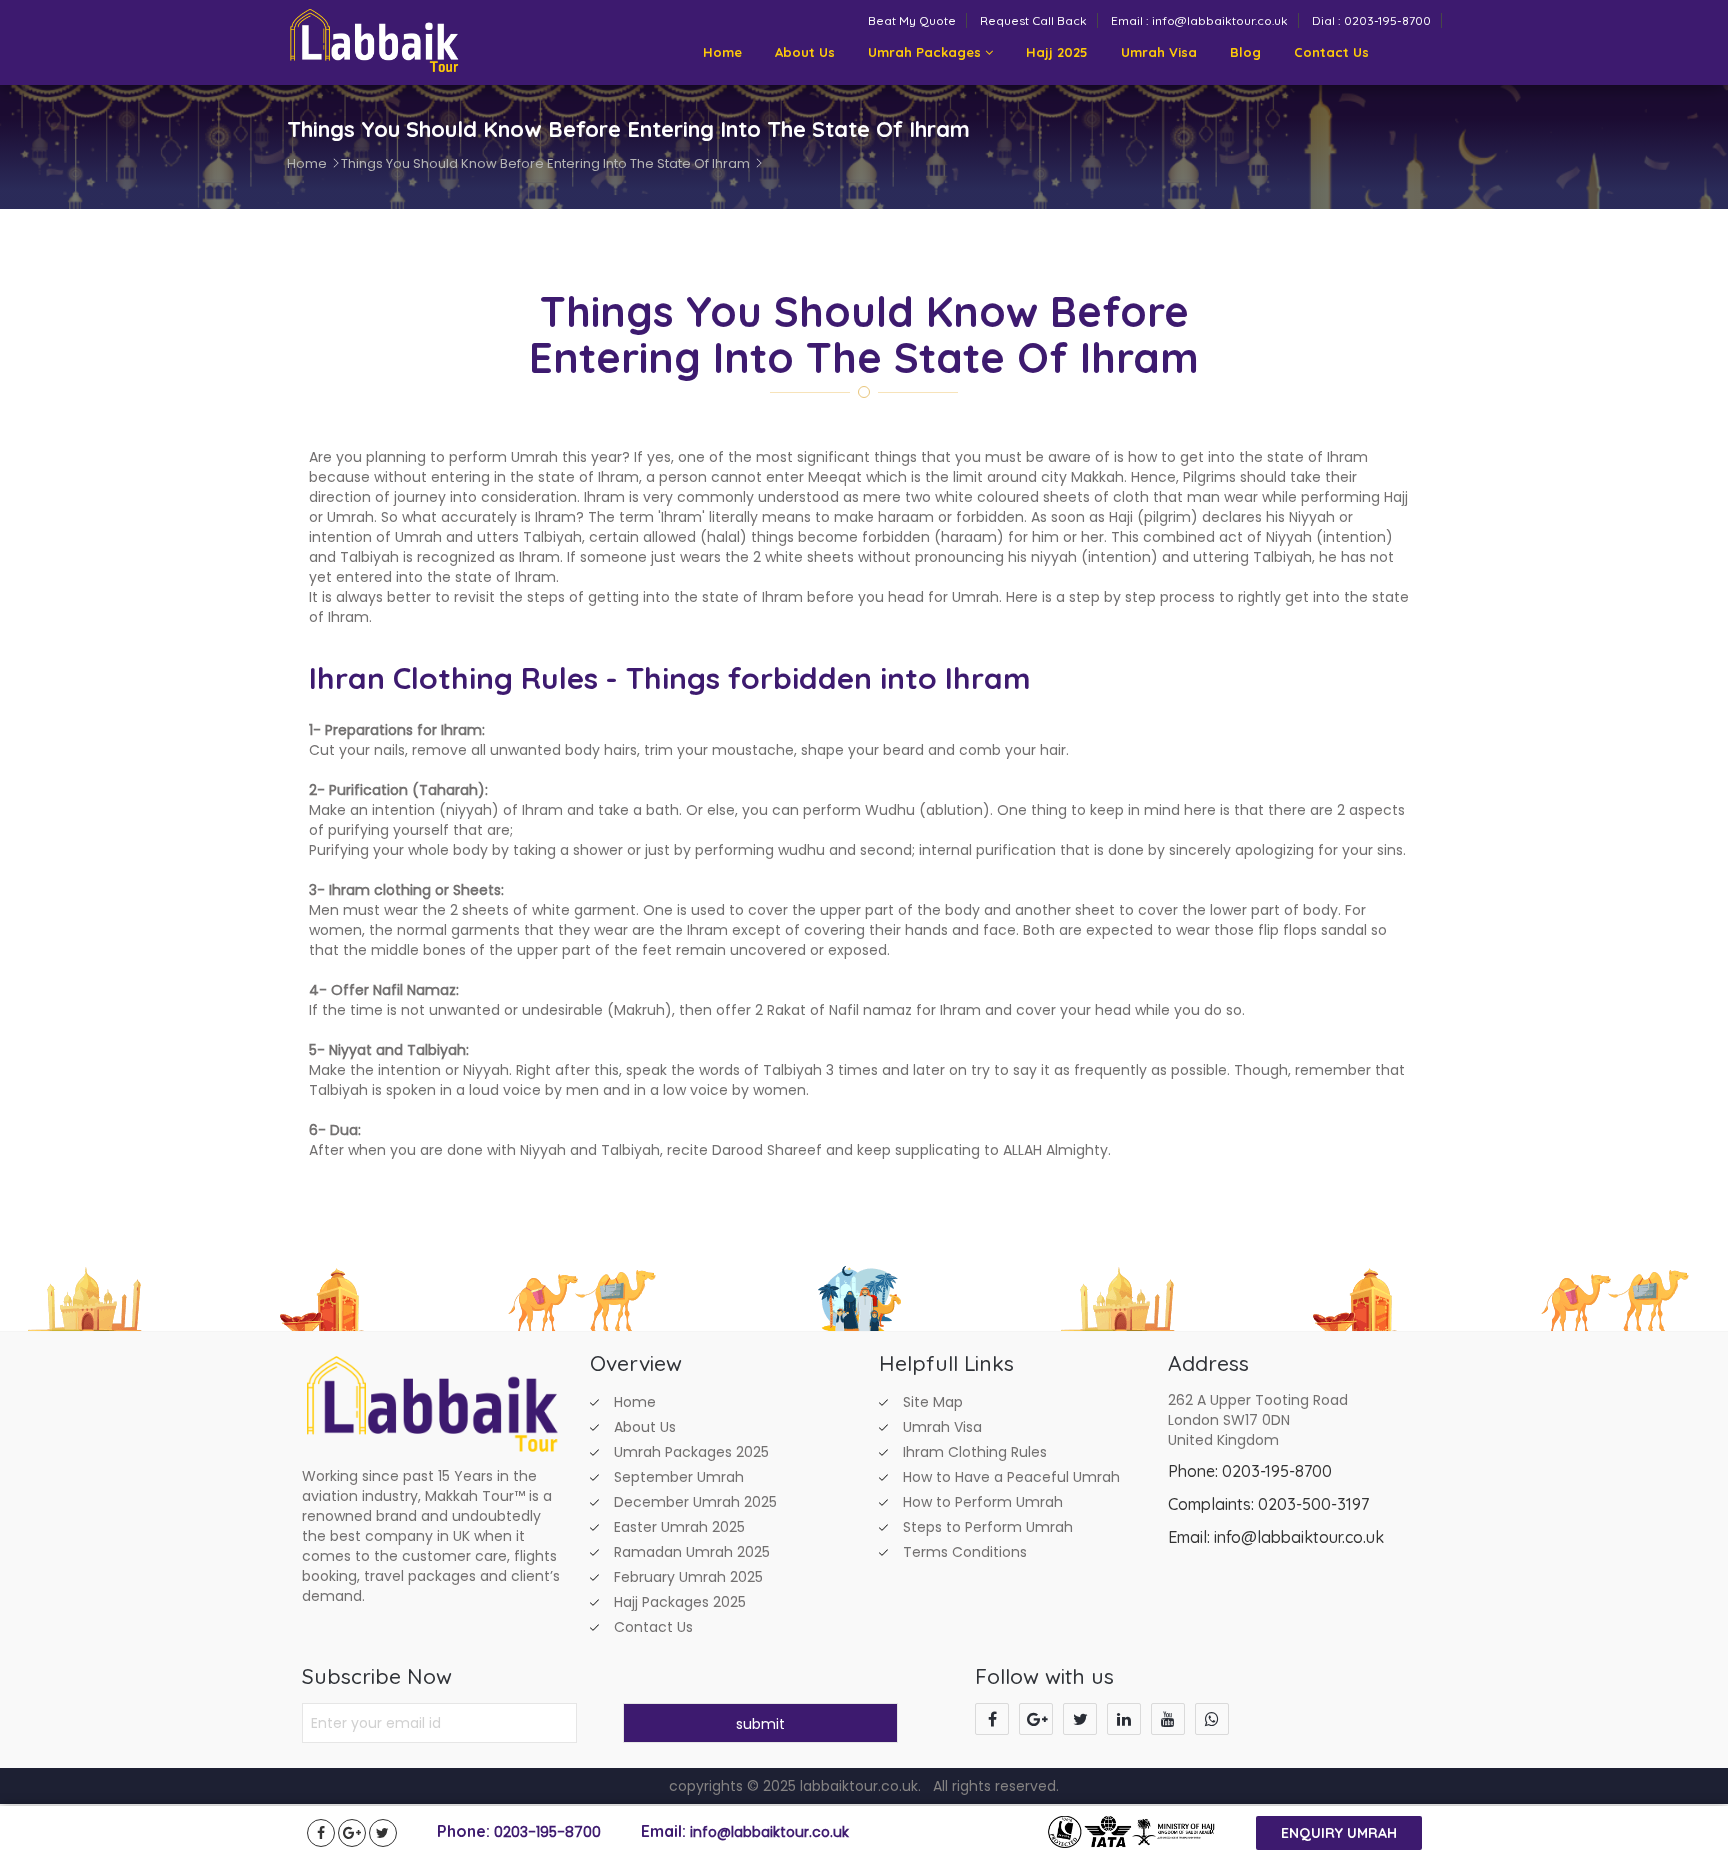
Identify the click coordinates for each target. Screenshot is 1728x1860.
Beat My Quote (912, 20)
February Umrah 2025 (688, 1577)
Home (722, 52)
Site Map (933, 1402)
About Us (805, 52)
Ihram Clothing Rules (975, 1452)
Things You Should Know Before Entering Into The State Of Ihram (545, 163)
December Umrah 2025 (695, 1502)
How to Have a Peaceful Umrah (1011, 1477)
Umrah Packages (926, 52)
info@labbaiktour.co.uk (769, 1832)
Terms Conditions (965, 1552)
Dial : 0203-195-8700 (1371, 20)
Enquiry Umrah (1339, 1833)
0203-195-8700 (547, 1832)
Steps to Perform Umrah (988, 1527)
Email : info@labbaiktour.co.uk (1199, 20)
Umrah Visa (1159, 52)
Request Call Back (1033, 20)
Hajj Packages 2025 (680, 1602)
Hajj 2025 (1057, 52)
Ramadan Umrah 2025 (692, 1552)
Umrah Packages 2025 (691, 1452)
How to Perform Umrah (983, 1502)
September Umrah (679, 1477)
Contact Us (1331, 52)
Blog (1245, 52)
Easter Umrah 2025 (679, 1527)
